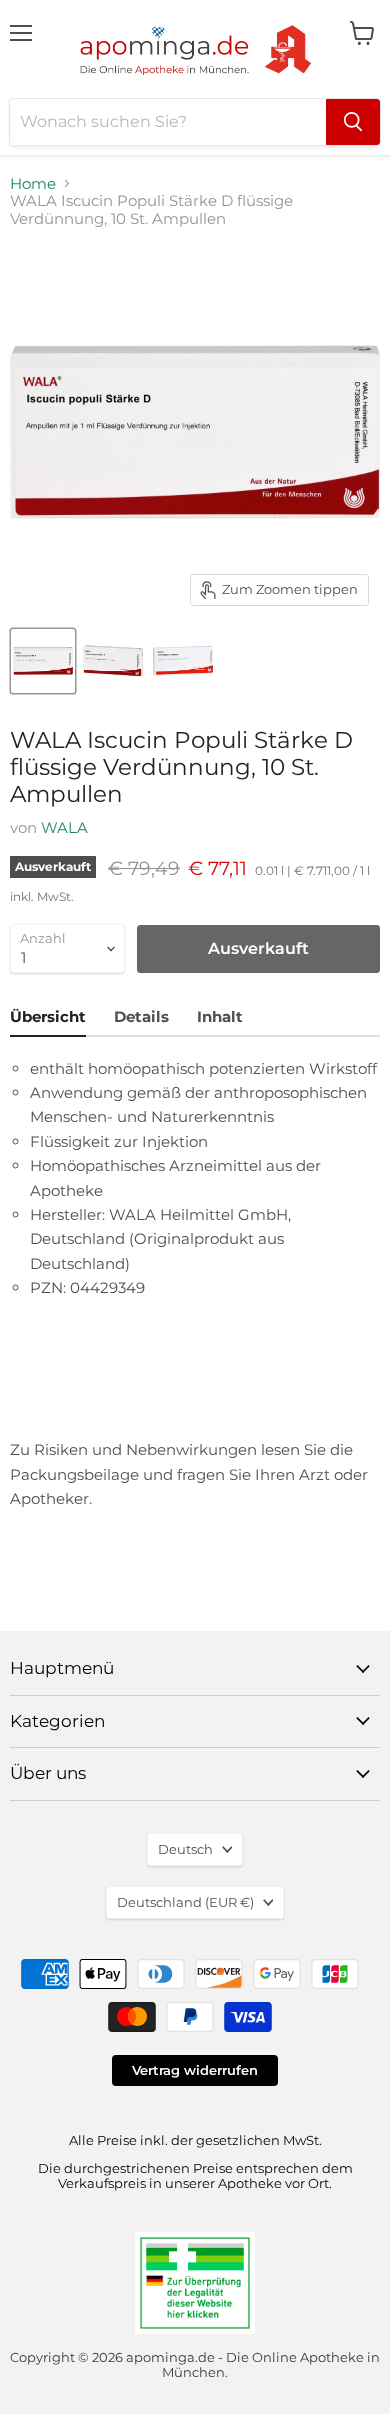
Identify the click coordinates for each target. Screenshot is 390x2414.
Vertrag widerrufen (195, 2070)
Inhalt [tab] (220, 1016)
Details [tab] (141, 1016)
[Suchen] (353, 122)
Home (33, 183)
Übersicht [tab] (48, 1016)
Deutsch (185, 1849)
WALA (64, 827)
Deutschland (185, 1902)
